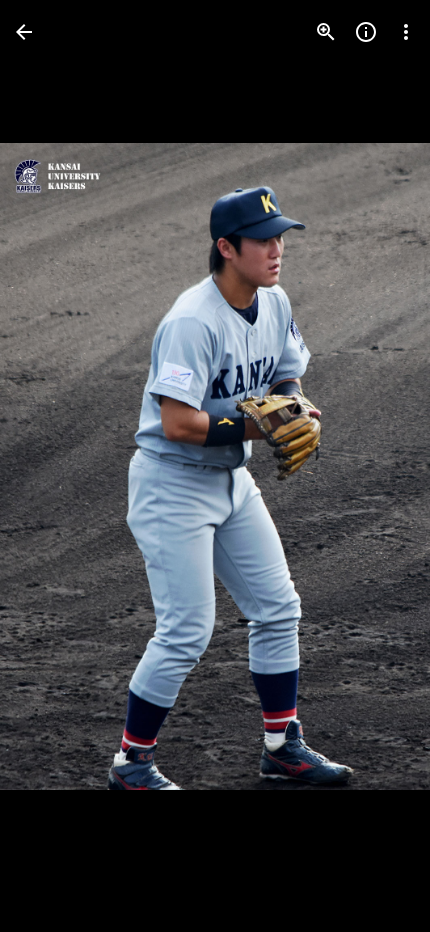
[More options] (406, 32)
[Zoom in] (326, 32)
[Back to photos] (24, 32)
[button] (56, 466)
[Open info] (366, 32)
